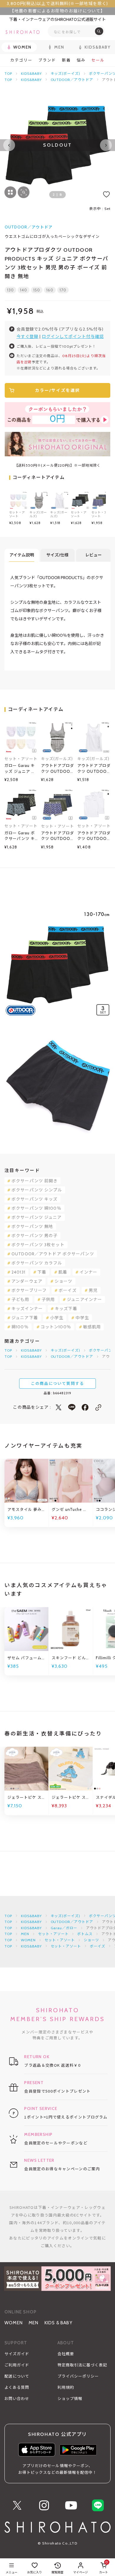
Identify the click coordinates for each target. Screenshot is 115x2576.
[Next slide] (106, 145)
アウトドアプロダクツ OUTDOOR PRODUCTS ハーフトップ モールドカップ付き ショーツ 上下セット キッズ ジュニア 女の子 (57, 769)
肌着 (63, 1272)
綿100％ (20, 1327)
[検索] (99, 31)
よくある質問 (17, 2387)
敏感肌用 (92, 1327)
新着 (66, 60)
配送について (17, 2376)
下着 (42, 1272)
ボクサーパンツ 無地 (32, 1226)
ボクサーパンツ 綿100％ (36, 1208)
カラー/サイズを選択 (57, 390)
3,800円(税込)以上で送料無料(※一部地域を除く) (57, 4)
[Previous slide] (9, 145)
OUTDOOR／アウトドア (72, 80)
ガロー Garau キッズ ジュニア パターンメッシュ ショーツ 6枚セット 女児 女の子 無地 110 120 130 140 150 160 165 (21, 769)
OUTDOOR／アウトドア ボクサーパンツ (53, 1254)
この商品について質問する (57, 1383)
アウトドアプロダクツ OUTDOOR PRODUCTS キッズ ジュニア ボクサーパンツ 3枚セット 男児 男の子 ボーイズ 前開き (57, 836)
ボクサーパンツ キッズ (34, 1199)
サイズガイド (17, 2354)
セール (98, 60)
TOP (8, 73)
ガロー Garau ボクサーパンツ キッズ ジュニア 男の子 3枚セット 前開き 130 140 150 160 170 (20, 836)
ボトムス (85, 1934)
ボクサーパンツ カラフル (37, 1263)
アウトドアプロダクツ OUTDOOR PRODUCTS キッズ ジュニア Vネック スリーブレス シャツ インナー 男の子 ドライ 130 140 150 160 (94, 836)
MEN (25, 1934)
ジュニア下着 (25, 1318)
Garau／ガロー (64, 1928)
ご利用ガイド (17, 2365)
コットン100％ (56, 1327)
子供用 (48, 1299)
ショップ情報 (70, 2398)
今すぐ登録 (28, 336)
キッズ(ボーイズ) (66, 73)
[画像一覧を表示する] (10, 192)
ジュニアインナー (84, 1299)
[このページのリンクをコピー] (98, 1407)
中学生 (82, 1318)
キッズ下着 (66, 1309)
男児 (93, 1290)
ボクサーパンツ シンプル (37, 1190)
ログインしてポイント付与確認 (73, 336)
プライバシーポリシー (78, 2376)
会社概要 (66, 2354)
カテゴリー (21, 60)
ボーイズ (68, 1290)
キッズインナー (27, 1309)
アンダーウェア (27, 1281)
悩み (81, 60)
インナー (88, 1272)
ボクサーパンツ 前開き (34, 1181)
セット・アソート (53, 1934)
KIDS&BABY (31, 73)
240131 (18, 1272)
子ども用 (20, 1299)
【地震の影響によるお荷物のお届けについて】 (57, 11)
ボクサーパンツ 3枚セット (38, 1245)
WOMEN (28, 1940)
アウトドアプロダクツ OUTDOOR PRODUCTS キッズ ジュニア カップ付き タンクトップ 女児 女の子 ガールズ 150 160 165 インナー (94, 769)
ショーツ (63, 1281)
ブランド (47, 60)
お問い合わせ (17, 2398)
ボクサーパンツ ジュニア (37, 1217)
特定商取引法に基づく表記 (82, 2365)
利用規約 (66, 2387)
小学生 (57, 1318)
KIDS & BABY (59, 2323)
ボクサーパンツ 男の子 (34, 1236)
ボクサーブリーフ (29, 1290)
